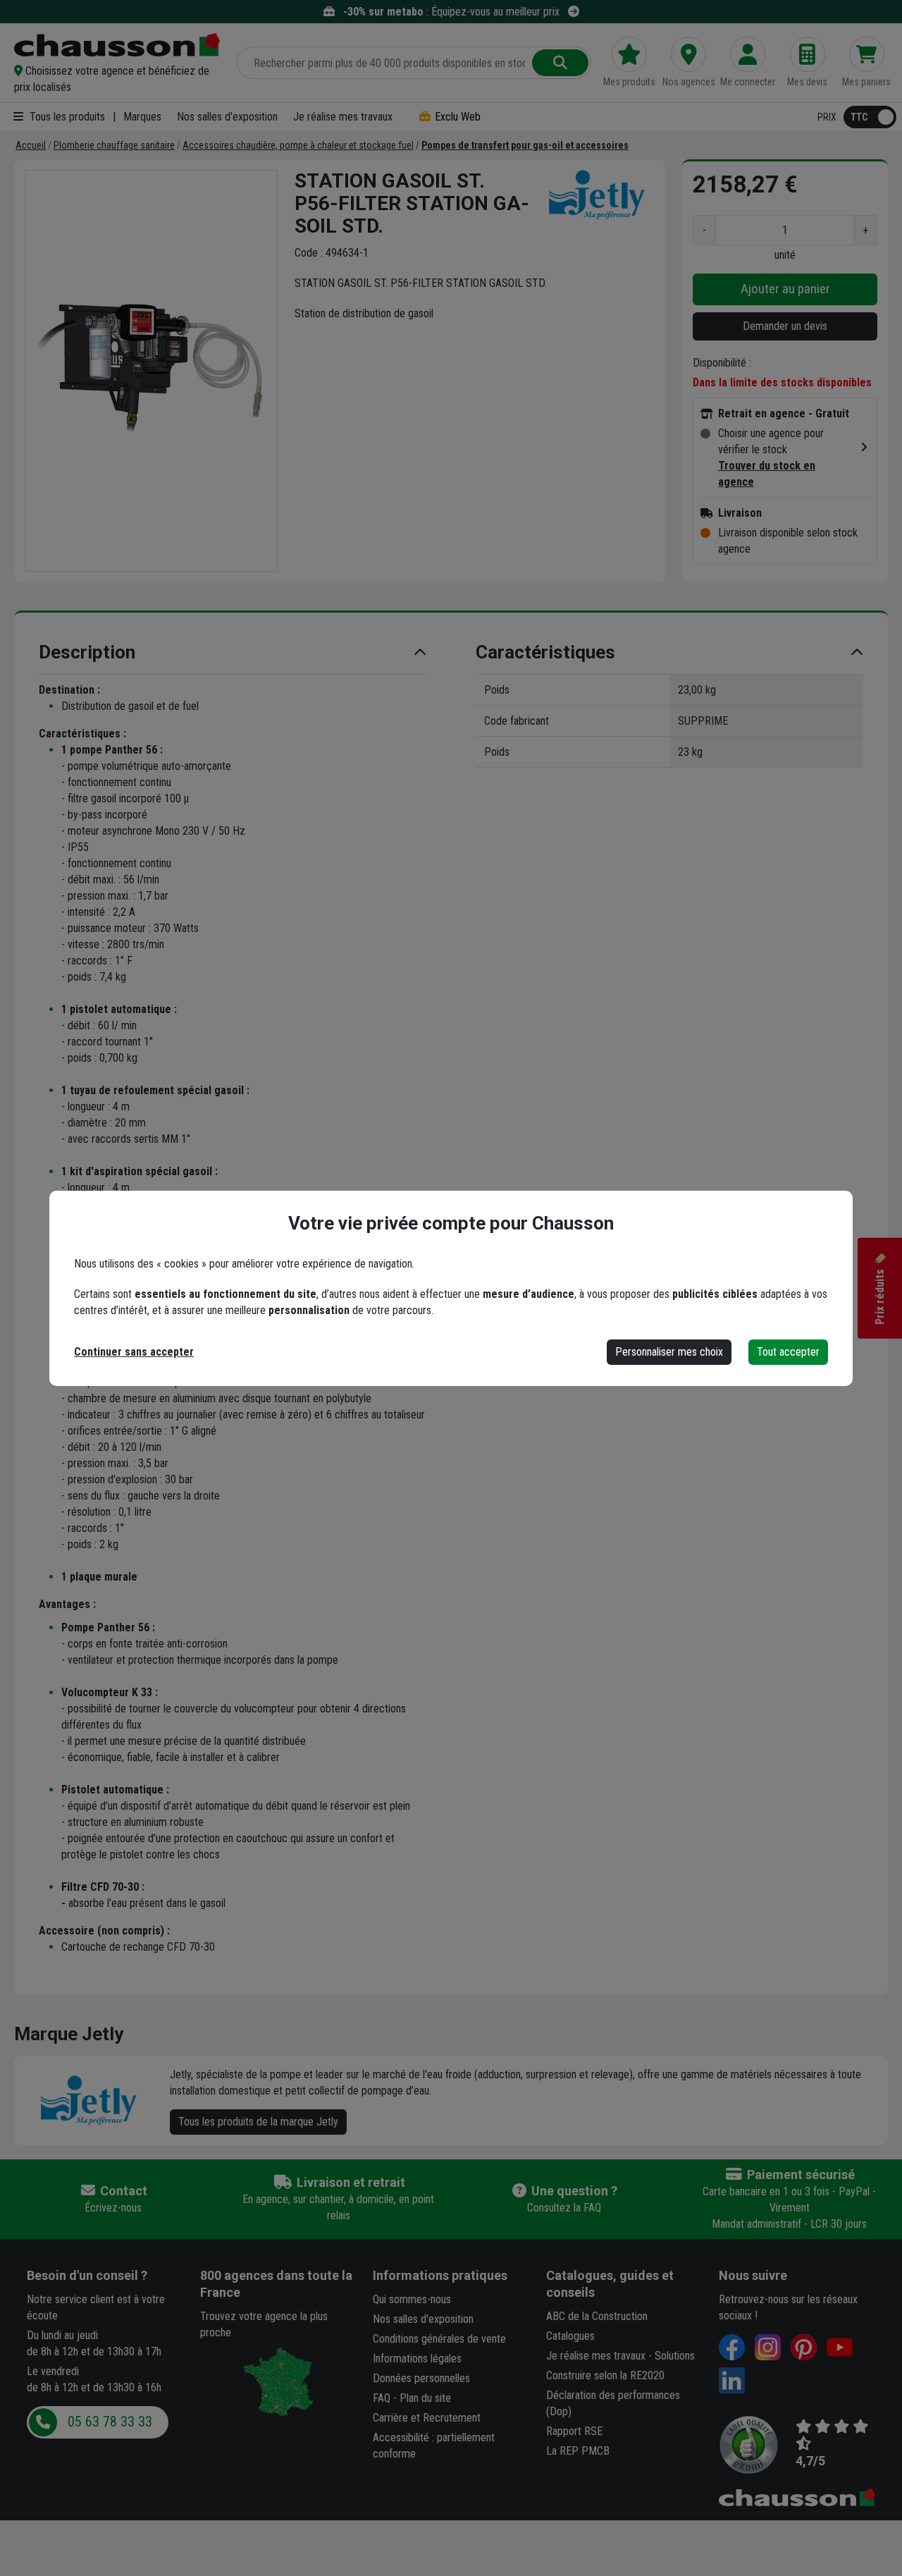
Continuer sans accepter (134, 1352)
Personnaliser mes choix (669, 1352)
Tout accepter (788, 1352)
